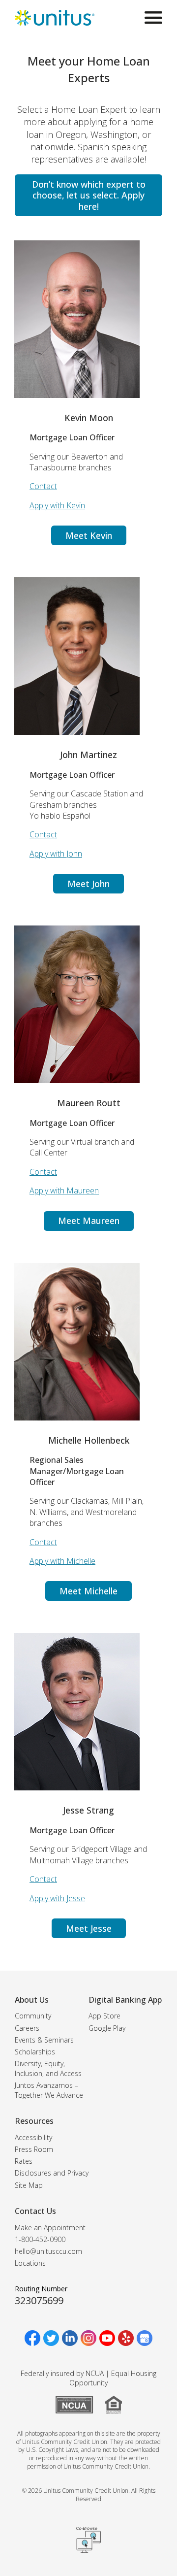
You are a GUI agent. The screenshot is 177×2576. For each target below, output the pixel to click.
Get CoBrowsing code (88, 2540)
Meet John (88, 884)
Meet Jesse (89, 1928)
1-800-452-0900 (40, 2239)
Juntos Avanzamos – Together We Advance (49, 2090)
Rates (24, 2161)
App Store (104, 2016)
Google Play (107, 2028)
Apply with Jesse (57, 1898)
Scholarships (35, 2052)
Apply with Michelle (62, 1561)
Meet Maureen (89, 1221)
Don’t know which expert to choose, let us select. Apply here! (89, 195)
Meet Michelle (88, 1591)
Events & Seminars (44, 2040)
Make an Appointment (50, 2228)
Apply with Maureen (64, 1190)
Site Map (29, 2185)
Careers (27, 2028)
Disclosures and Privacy (52, 2173)
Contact (43, 486)
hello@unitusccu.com (48, 2251)
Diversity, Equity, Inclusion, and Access (48, 2068)
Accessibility (33, 2137)
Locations (30, 2263)
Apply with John (56, 854)
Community (33, 2016)
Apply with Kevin (57, 505)
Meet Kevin (89, 535)
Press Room (34, 2149)
